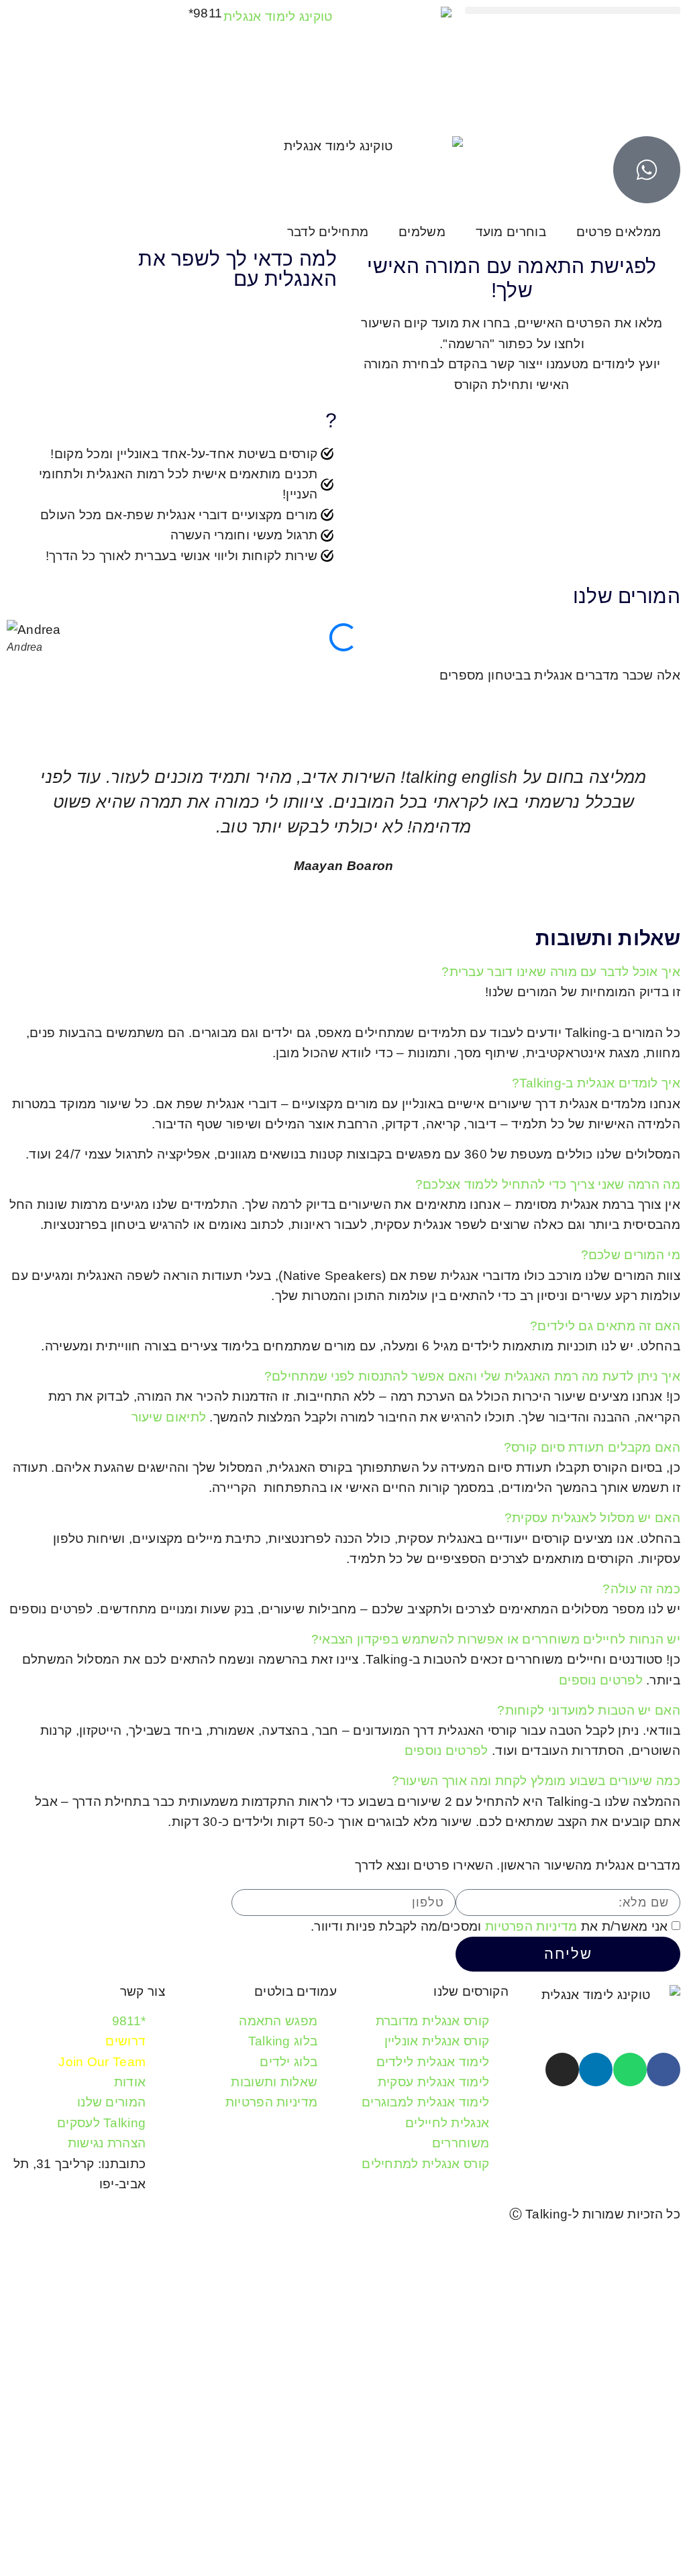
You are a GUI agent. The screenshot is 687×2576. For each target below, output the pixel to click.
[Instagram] (562, 2070)
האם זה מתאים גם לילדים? (605, 1326)
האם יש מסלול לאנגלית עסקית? (592, 1518)
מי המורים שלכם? (631, 1255)
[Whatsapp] (630, 2070)
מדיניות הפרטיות (531, 1927)
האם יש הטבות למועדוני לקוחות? (589, 1710)
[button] (573, 10)
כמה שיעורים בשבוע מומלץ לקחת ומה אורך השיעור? (536, 1781)
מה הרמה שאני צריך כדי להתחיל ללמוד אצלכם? (548, 1184)
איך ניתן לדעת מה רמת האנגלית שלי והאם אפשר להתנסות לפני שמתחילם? (472, 1376)
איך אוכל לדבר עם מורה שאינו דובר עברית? (561, 972)
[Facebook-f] (664, 2070)
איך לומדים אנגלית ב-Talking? (596, 1083)
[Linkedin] (596, 2070)
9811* (206, 13)
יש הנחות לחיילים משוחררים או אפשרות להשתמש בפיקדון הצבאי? (496, 1639)
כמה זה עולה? (641, 1589)
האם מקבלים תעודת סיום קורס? (592, 1447)
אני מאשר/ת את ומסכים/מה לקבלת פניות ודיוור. (489, 1927)
